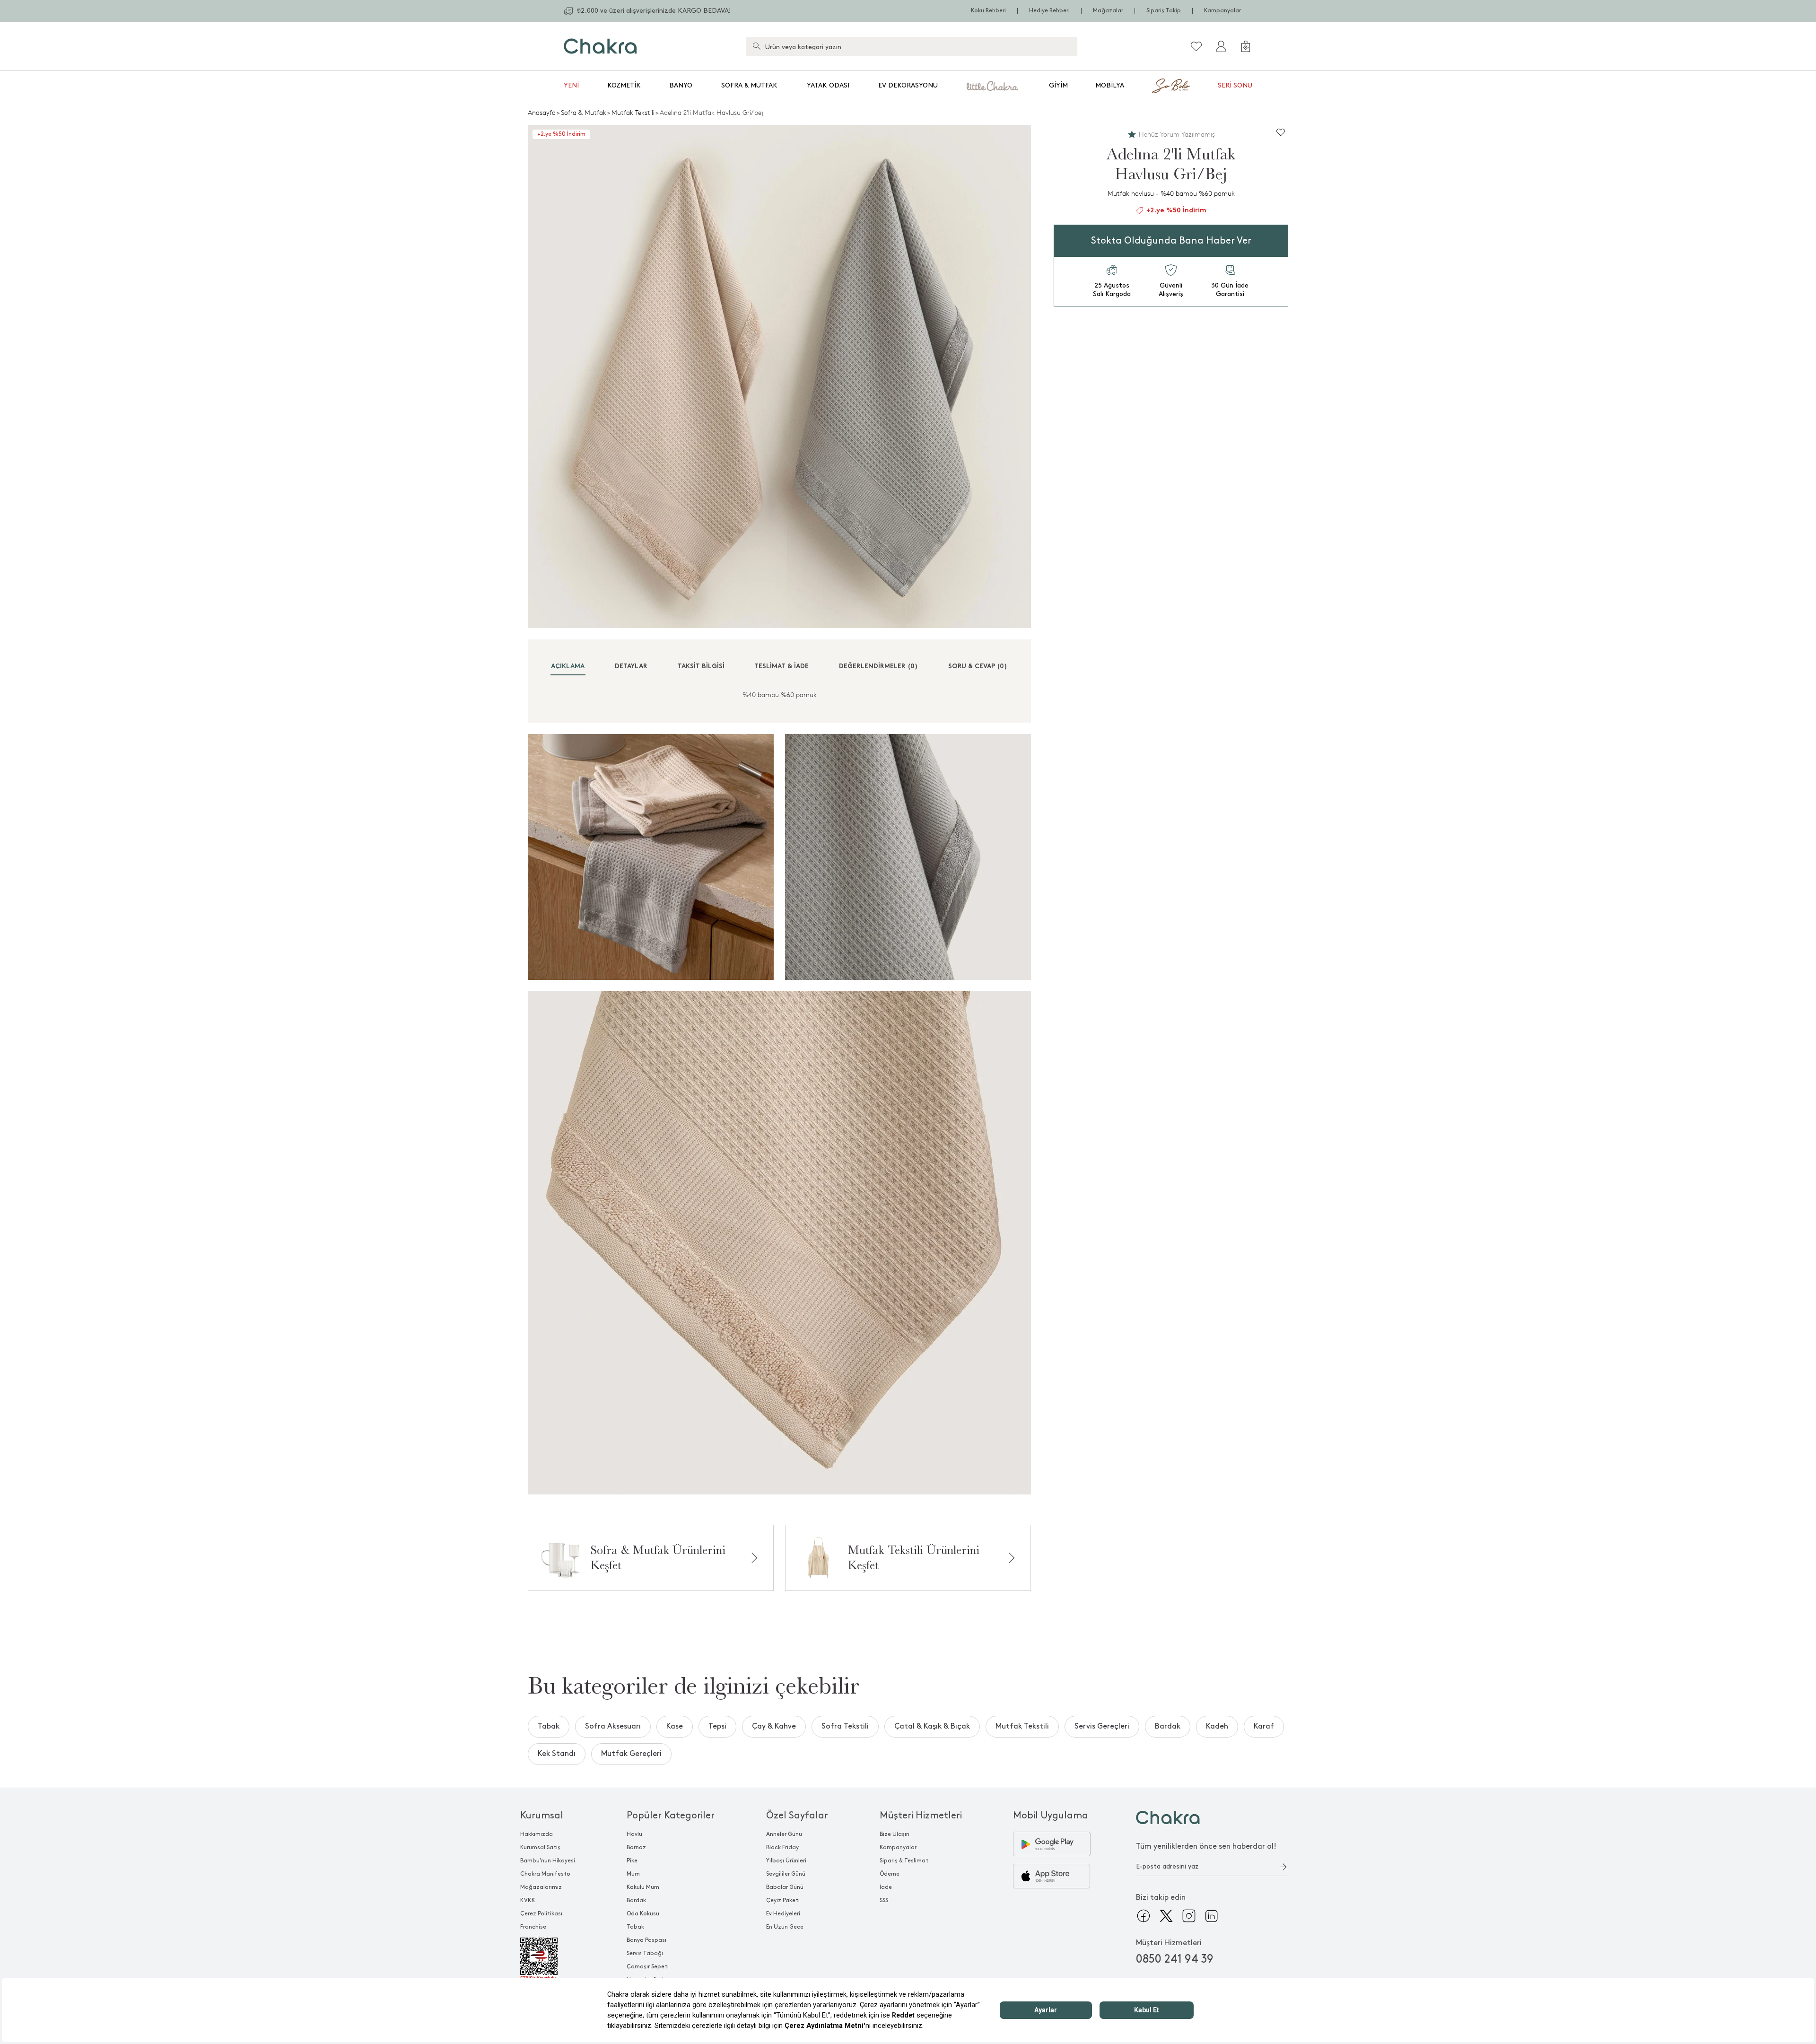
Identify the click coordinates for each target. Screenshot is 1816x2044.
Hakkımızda (537, 1834)
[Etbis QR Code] (548, 1959)
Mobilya (1110, 85)
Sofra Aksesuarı (613, 1726)
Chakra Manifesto (545, 1874)
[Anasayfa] (600, 46)
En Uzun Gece (785, 1927)
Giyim (1058, 85)
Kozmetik (624, 85)
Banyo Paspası (646, 1940)
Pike (632, 1861)
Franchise (533, 1927)
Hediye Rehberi (1049, 11)
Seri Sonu (1235, 85)
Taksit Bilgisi (701, 667)
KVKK (528, 1900)
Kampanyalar (1222, 11)
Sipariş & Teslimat (904, 1861)
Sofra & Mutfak (749, 85)
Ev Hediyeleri (783, 1914)
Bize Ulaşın (895, 1834)
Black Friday (782, 1847)
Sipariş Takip (1164, 11)
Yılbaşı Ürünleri (786, 1861)
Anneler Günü (784, 1834)
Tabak (549, 1726)
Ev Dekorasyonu (908, 85)
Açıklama (568, 667)
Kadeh (1217, 1726)
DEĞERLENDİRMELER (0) (878, 667)
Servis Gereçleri (1102, 1726)
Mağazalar (1108, 11)
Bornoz (636, 1847)
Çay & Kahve (774, 1726)
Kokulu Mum (643, 1887)
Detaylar (631, 667)
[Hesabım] (1221, 46)
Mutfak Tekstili (633, 113)
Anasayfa (542, 113)
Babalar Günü (785, 1887)
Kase (675, 1726)
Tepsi (717, 1726)
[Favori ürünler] (1196, 46)
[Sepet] (1246, 46)
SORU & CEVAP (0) (978, 667)
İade (886, 1887)
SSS (884, 1900)
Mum (633, 1874)
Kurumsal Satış (540, 1847)
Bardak (1168, 1726)
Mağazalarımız (541, 1887)
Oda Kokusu (643, 1914)
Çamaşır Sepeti (648, 1967)
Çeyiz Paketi (783, 1900)
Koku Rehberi (988, 11)
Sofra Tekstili (845, 1726)
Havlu (634, 1834)
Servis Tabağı (645, 1953)
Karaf (1264, 1726)
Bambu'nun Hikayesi (548, 1861)
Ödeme (890, 1874)
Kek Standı (557, 1754)
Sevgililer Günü (786, 1874)
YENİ (571, 85)
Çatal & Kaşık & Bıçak (932, 1726)
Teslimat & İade (781, 667)
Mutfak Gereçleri (631, 1754)
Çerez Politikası (541, 1914)
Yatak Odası (828, 85)
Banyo (681, 85)
